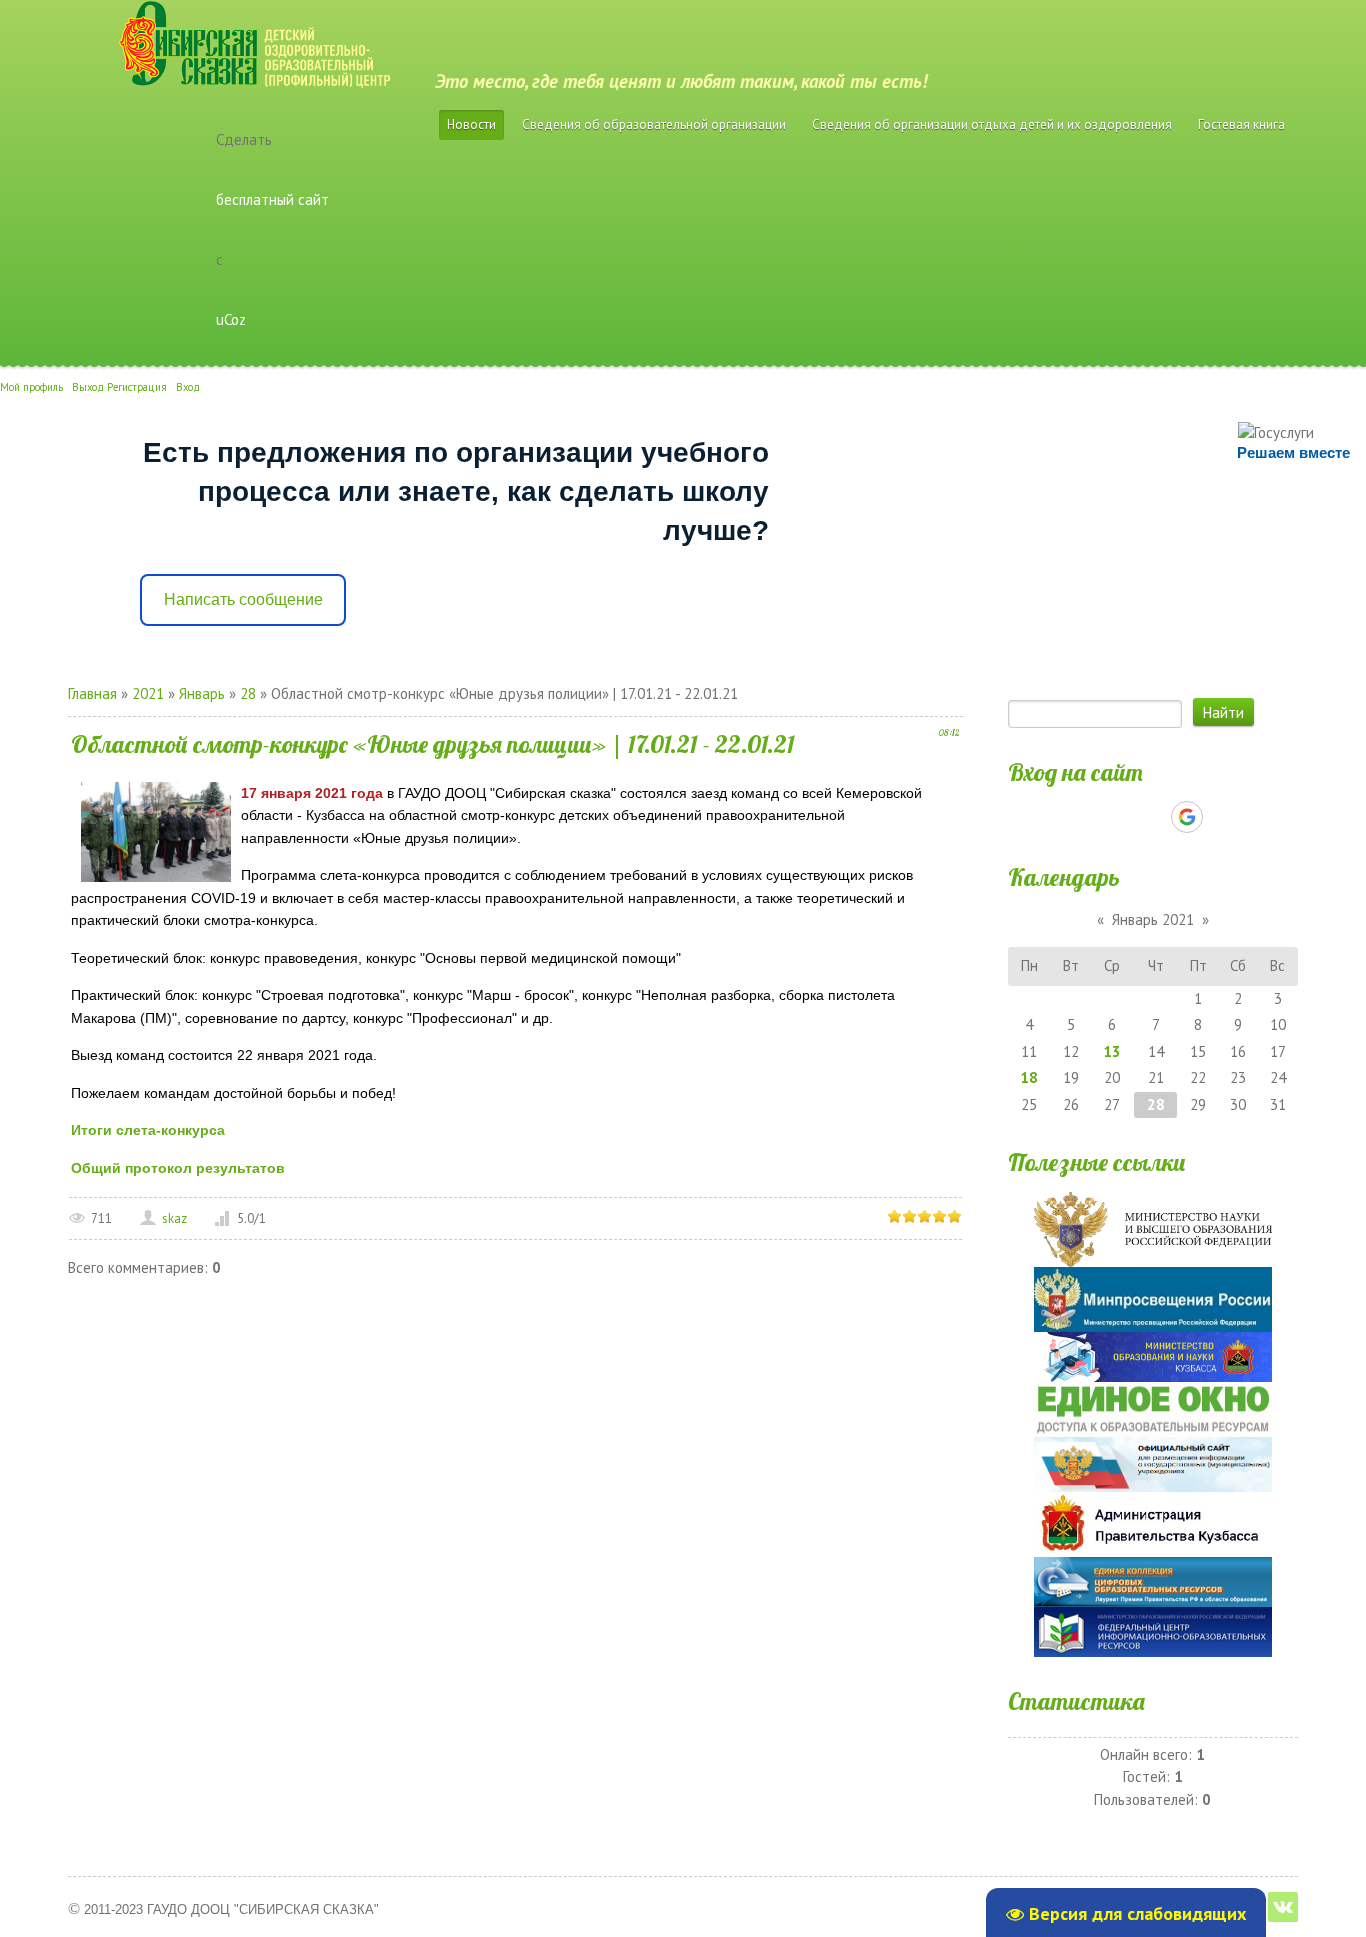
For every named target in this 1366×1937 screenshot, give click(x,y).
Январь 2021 (1153, 919)
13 (1112, 1051)
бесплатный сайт (272, 199)
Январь (202, 693)
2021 (148, 693)
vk (1283, 1907)
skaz (174, 1218)
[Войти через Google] (1187, 817)
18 (1029, 1077)
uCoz (231, 319)
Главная (92, 693)
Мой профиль (31, 387)
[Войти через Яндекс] (1152, 817)
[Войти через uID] (1084, 817)
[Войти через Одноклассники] (1222, 817)
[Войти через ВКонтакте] (1118, 817)
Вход (188, 387)
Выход (88, 387)
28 (248, 693)
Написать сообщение (243, 599)
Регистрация (137, 387)
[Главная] (229, 30)
